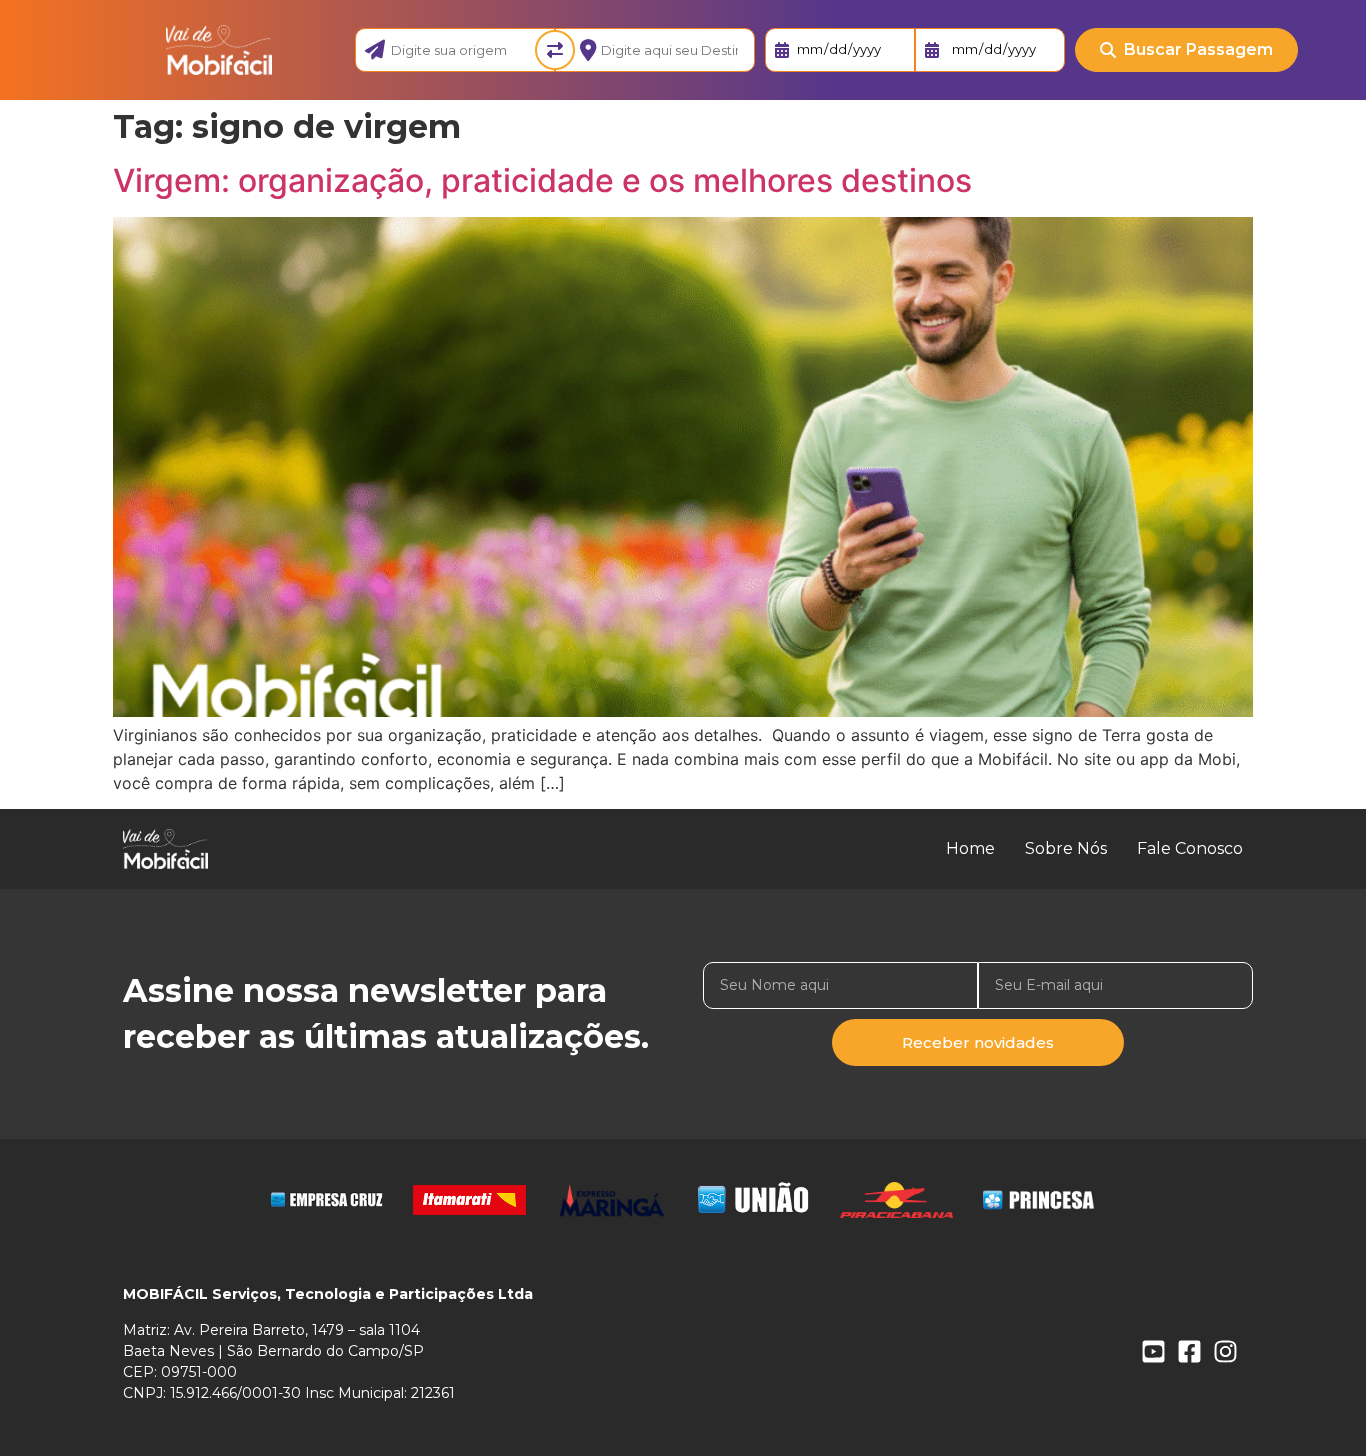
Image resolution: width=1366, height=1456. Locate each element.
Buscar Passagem (1198, 49)
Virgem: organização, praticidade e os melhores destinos (542, 180)
